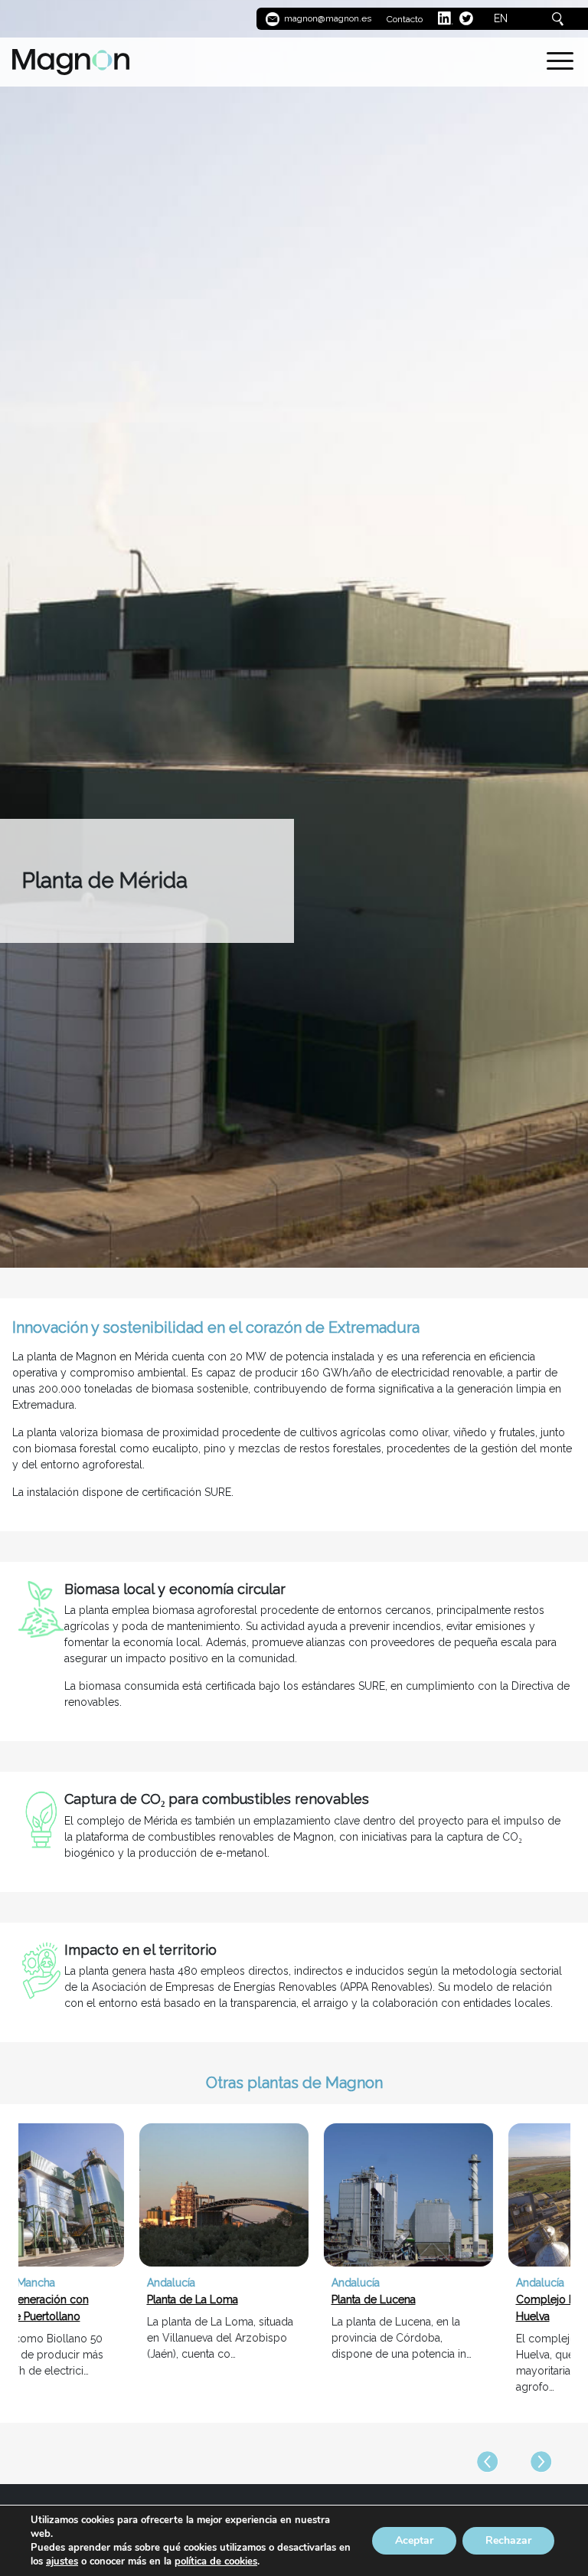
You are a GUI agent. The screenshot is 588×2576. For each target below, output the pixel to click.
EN (501, 18)
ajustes (62, 2561)
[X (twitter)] (466, 18)
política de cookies (216, 2561)
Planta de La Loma (79, 2299)
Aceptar (414, 2540)
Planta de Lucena (260, 2299)
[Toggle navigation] (560, 64)
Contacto (405, 19)
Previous (488, 2462)
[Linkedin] (446, 18)
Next (541, 2462)
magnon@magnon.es (327, 18)
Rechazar (508, 2540)
